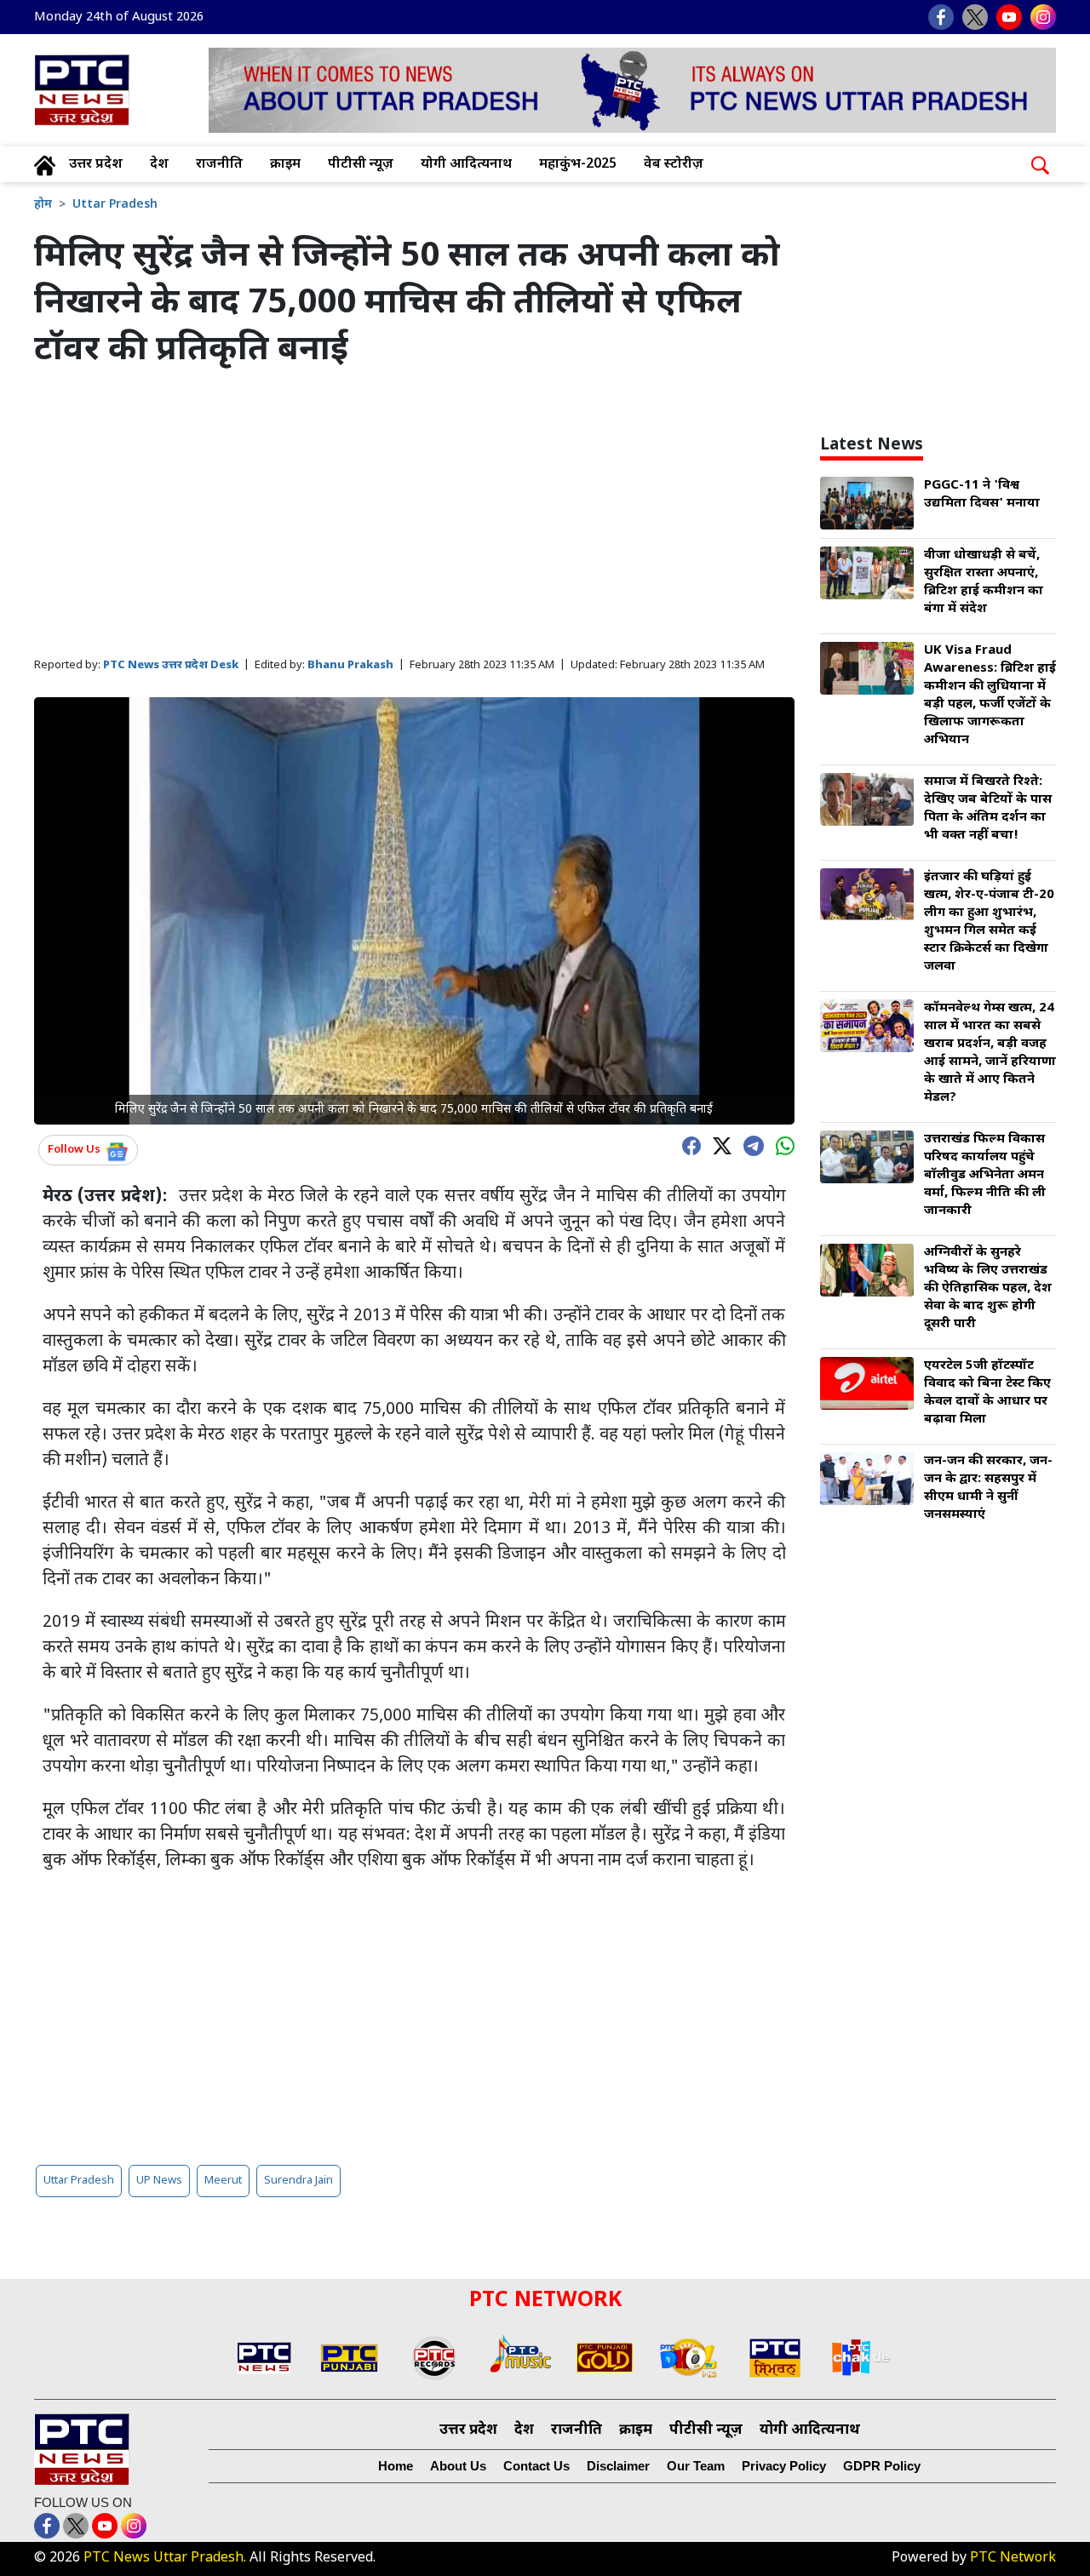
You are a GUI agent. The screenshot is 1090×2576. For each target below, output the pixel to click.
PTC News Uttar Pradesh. (165, 2559)
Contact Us (536, 2466)
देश (159, 165)
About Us (458, 2466)
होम (43, 205)
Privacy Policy (784, 2466)
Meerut (223, 2181)
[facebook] (687, 1145)
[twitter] (718, 1145)
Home (396, 2466)
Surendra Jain (298, 2181)
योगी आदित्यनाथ (466, 165)
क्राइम (285, 165)
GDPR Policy (882, 2466)
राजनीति (219, 165)
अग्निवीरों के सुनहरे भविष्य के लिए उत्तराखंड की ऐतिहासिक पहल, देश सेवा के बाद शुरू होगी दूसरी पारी (988, 1288)
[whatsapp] (781, 1145)
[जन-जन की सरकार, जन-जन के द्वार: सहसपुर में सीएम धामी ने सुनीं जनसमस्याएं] (867, 1480)
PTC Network (1013, 2559)
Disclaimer (618, 2466)
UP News (159, 2181)
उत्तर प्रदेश (96, 165)
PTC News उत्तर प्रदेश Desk (171, 665)
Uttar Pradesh (115, 205)
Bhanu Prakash (350, 665)
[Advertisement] (414, 514)
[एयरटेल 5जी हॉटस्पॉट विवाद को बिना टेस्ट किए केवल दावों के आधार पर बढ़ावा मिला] (867, 1385)
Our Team (696, 2466)
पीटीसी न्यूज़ (361, 165)
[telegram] (749, 1144)
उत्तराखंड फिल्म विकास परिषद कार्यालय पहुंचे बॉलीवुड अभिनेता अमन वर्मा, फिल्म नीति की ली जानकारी (985, 1175)
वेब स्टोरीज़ (674, 165)
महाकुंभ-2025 (578, 165)
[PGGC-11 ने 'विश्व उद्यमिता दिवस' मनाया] (867, 504)
